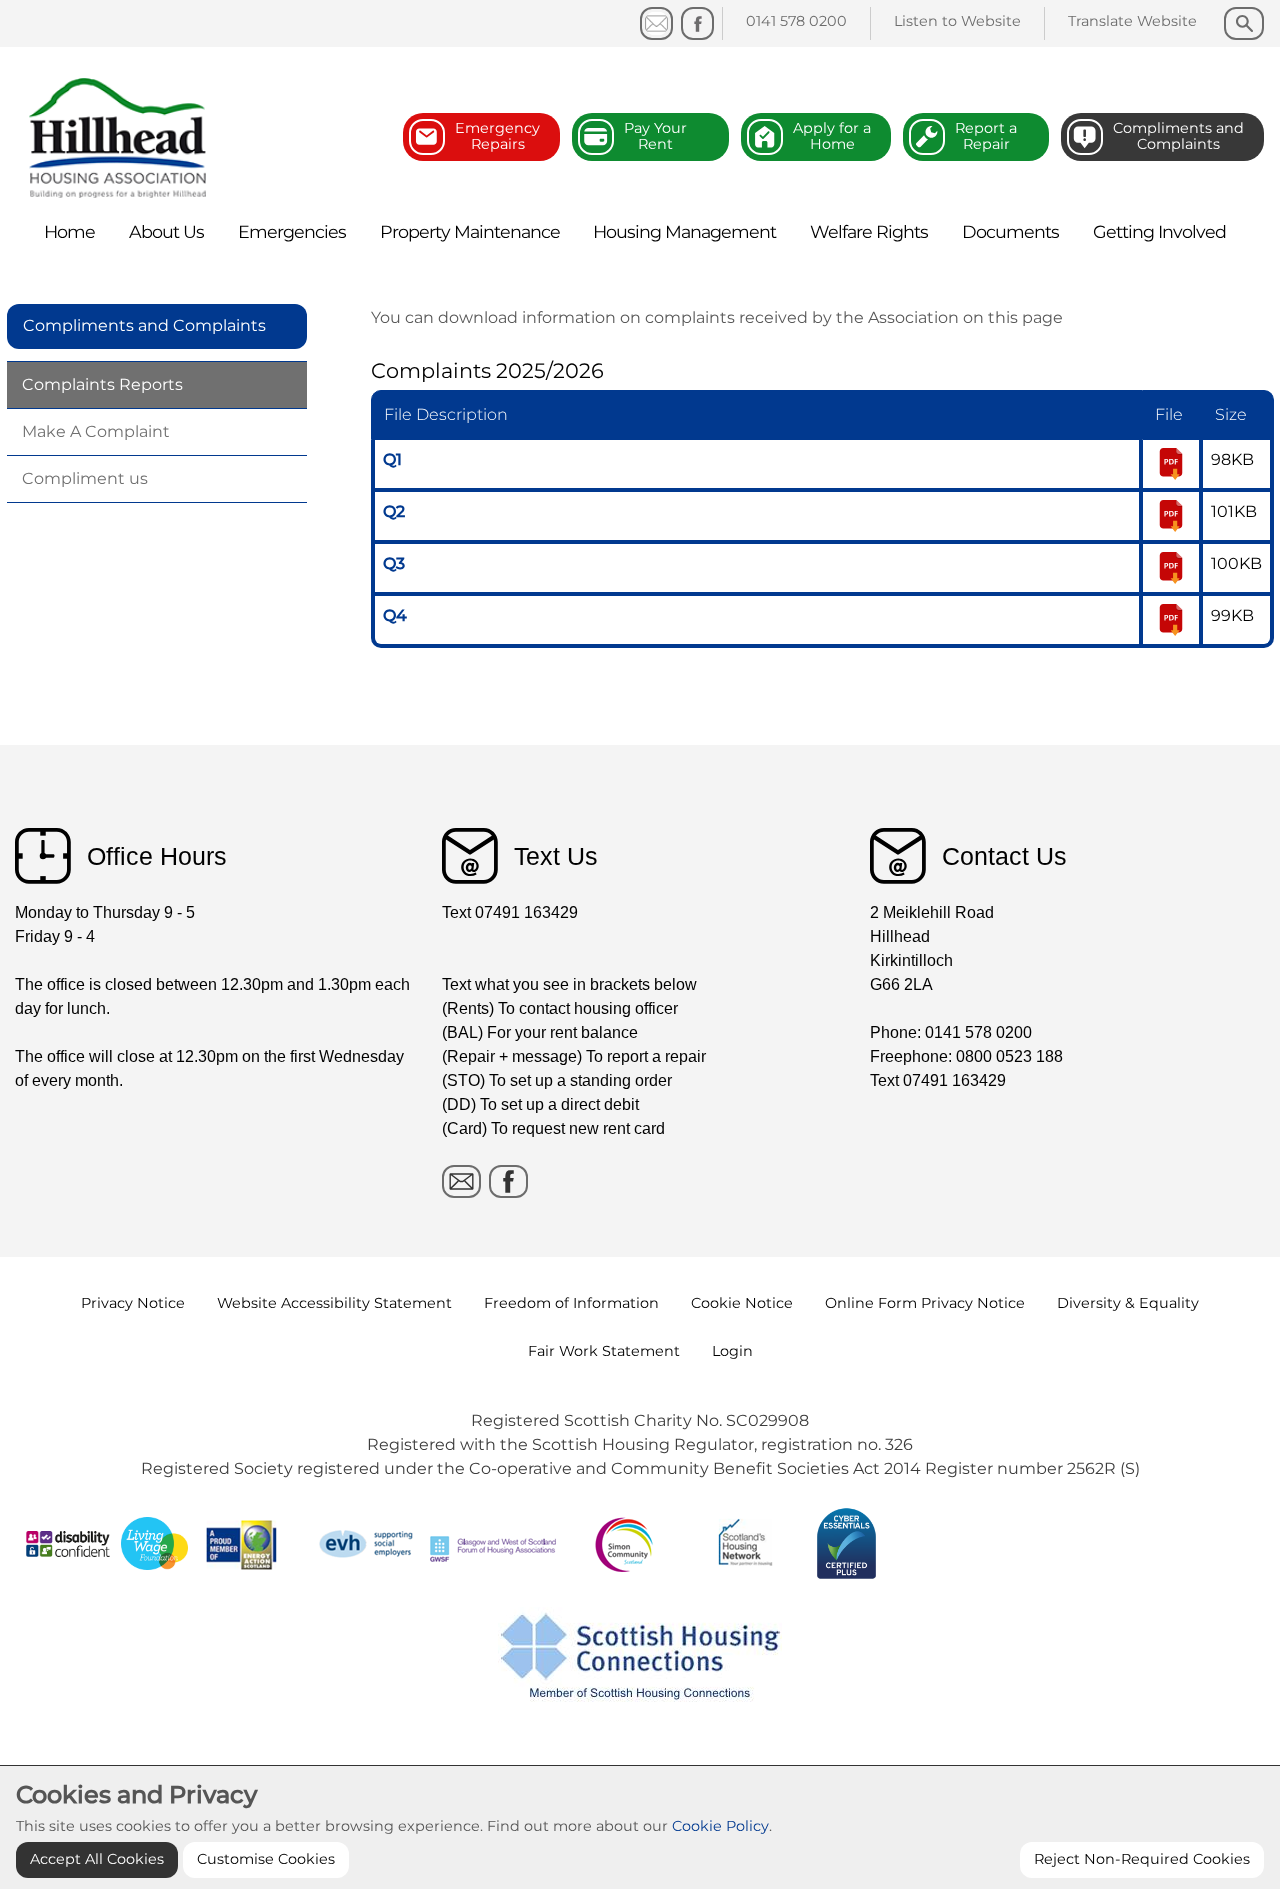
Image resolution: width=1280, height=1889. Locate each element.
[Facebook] (697, 23)
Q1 (392, 459)
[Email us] (656, 23)
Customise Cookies (266, 1859)
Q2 (394, 511)
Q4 (395, 615)
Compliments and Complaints (144, 325)
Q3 (394, 563)
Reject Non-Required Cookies (1142, 1859)
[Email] (461, 1181)
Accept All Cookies (97, 1859)
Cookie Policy (720, 1826)
